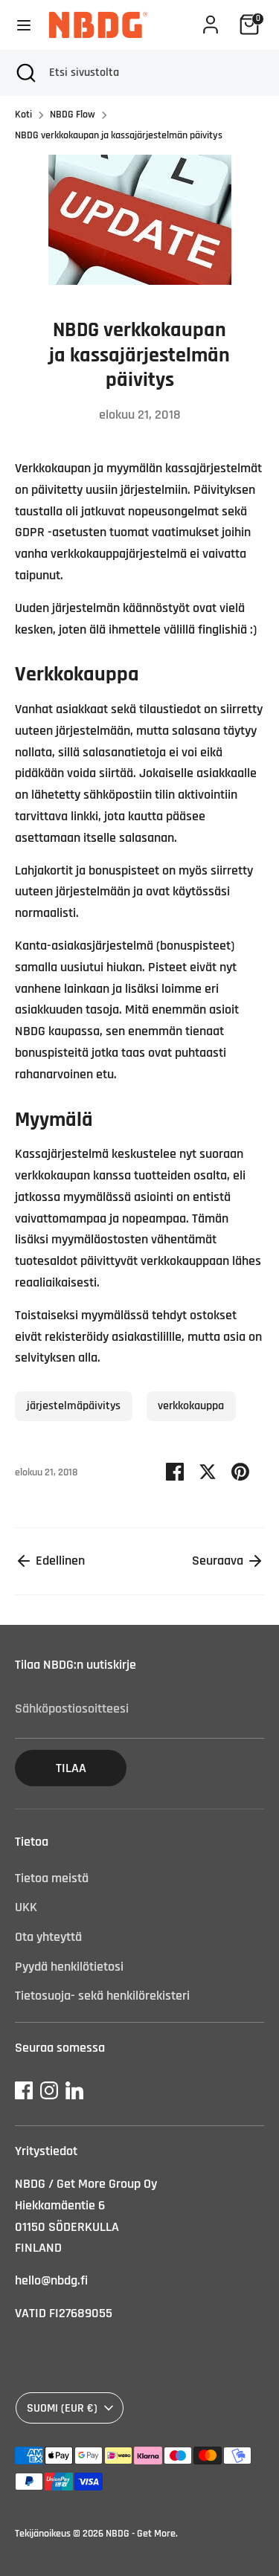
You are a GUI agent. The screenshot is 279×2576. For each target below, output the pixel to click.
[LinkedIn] (74, 2090)
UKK (26, 1907)
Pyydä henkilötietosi (69, 1967)
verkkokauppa (191, 1405)
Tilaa (71, 1768)
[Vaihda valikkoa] (24, 25)
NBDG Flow (73, 115)
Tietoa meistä (52, 1878)
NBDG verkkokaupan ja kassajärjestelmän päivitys (119, 135)
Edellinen (59, 1561)
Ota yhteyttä (48, 1937)
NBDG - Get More (141, 2534)
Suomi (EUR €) (62, 2408)
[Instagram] (49, 2090)
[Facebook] (24, 2090)
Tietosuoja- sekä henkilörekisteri (102, 1996)
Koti (23, 115)
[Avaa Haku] (25, 73)
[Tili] (211, 20)
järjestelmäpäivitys (74, 1405)
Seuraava (219, 1561)
